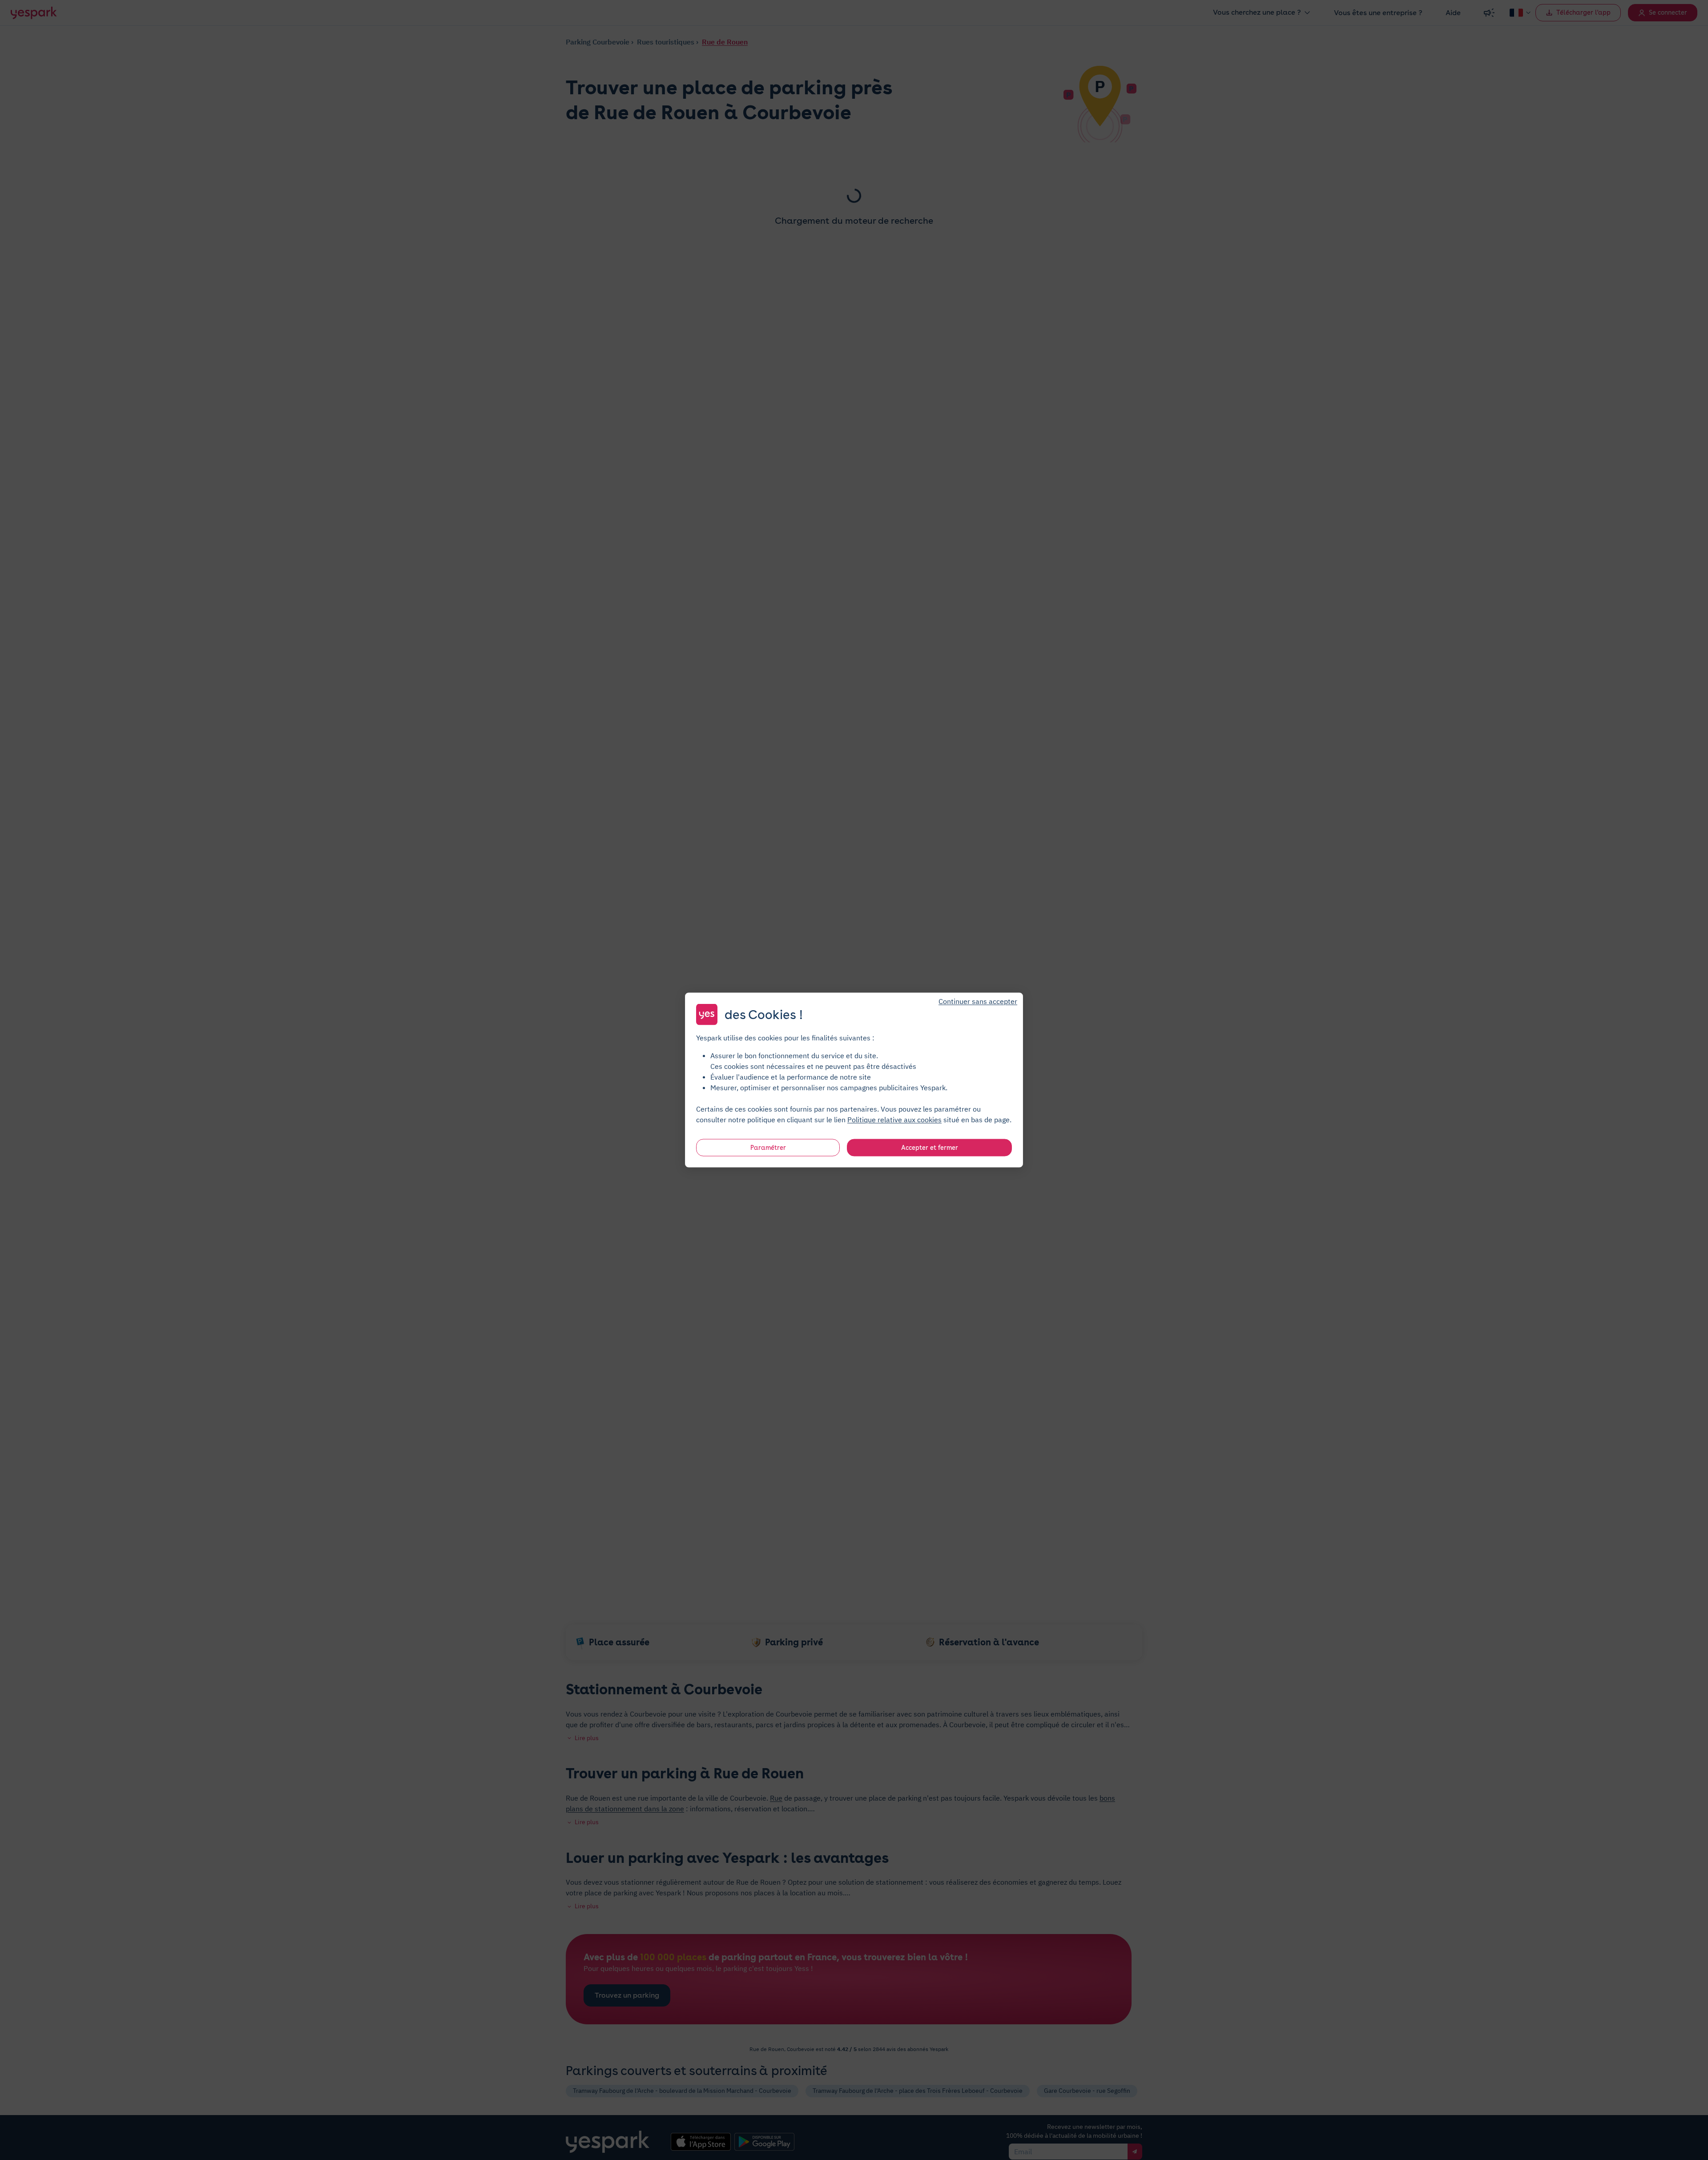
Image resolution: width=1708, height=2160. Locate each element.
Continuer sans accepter (978, 1001)
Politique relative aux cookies (894, 1120)
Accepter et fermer (930, 1148)
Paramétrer (768, 1148)
